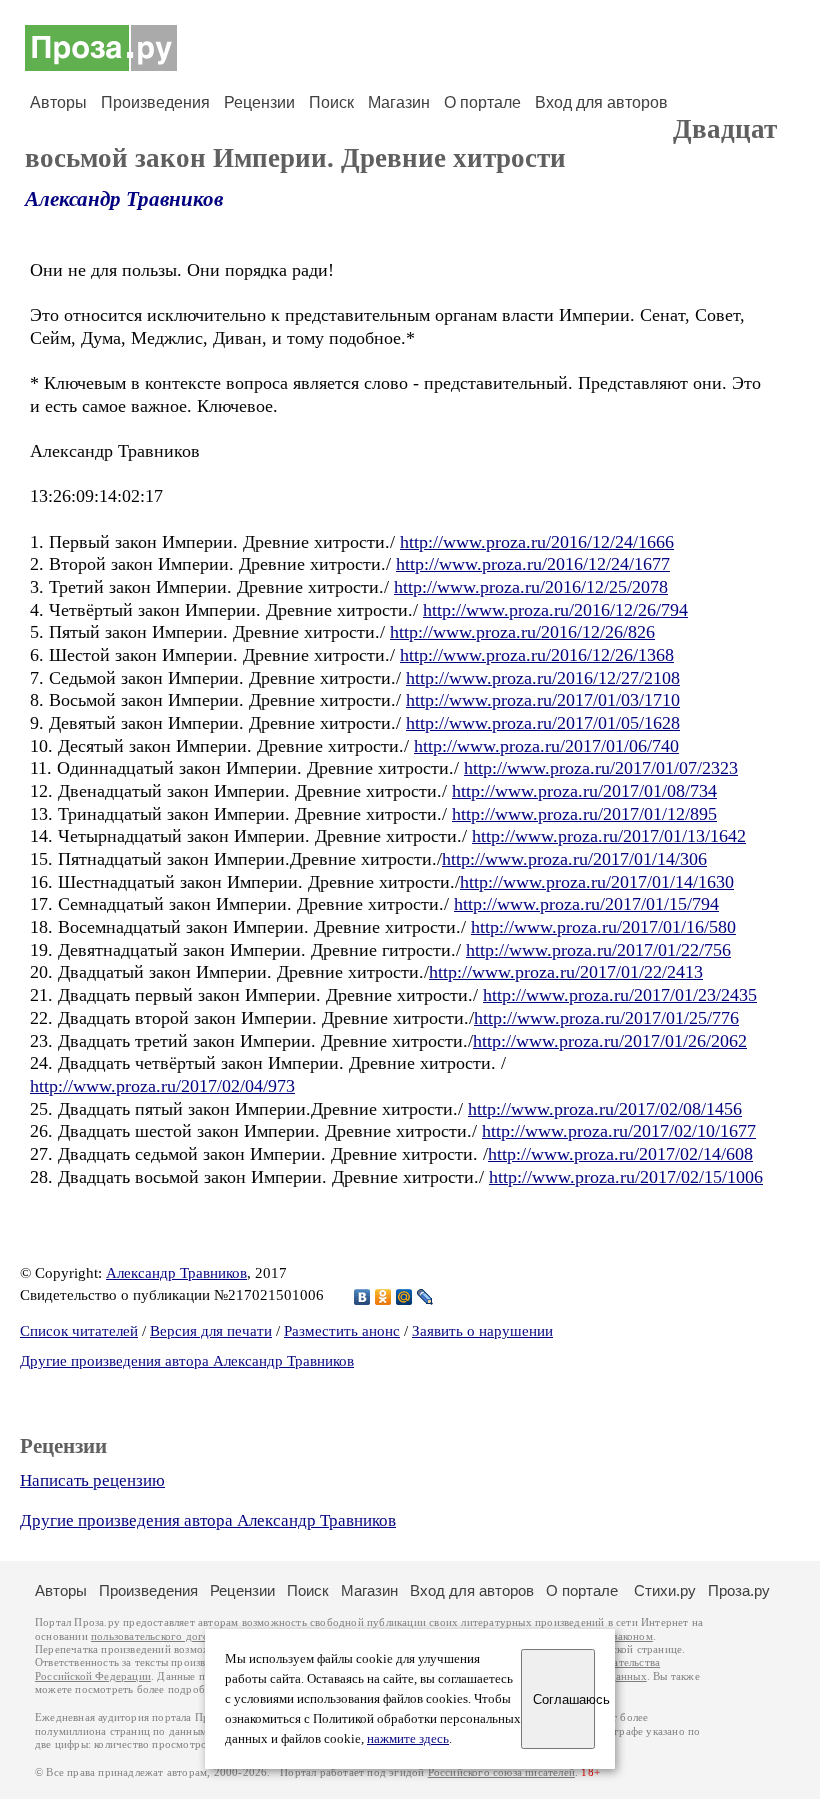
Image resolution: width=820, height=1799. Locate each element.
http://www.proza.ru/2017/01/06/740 (546, 746)
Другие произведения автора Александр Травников (187, 1361)
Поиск (331, 102)
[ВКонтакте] (362, 1297)
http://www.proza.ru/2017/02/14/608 (620, 1154)
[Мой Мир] (404, 1297)
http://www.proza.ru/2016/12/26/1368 (537, 655)
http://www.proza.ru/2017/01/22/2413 (566, 972)
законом (632, 1636)
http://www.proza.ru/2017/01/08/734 (584, 791)
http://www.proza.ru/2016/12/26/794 (555, 610)
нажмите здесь (408, 1739)
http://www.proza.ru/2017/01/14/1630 (597, 882)
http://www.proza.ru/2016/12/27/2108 (543, 678)
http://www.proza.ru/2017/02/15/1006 (626, 1177)
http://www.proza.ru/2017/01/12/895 (584, 814)
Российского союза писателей (501, 1772)
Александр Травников (124, 199)
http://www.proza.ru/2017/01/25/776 (606, 1018)
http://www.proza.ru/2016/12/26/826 (522, 632)
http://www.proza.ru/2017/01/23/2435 (620, 995)
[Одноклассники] (383, 1297)
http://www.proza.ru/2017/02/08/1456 (605, 1109)
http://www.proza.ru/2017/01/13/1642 (609, 836)
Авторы (58, 102)
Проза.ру (739, 1590)
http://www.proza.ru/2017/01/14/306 (574, 859)
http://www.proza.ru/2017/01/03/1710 (543, 700)
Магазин (399, 102)
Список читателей (79, 1331)
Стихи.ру (665, 1590)
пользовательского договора (161, 1636)
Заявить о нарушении (482, 1331)
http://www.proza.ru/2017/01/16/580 (603, 927)
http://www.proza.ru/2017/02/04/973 (162, 1086)
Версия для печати (211, 1331)
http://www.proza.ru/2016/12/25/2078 (531, 587)
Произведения (155, 102)
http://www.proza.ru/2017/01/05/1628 (543, 723)
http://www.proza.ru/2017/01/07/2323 (601, 768)
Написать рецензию (92, 1480)
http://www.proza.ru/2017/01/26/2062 (610, 1041)
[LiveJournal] (425, 1297)
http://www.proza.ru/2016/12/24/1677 (533, 564)
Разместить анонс (342, 1331)
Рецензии (259, 102)
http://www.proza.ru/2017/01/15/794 (586, 904)
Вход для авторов (601, 102)
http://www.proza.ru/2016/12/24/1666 (537, 542)
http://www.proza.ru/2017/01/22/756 (598, 950)
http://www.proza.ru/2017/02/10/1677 (619, 1131)
